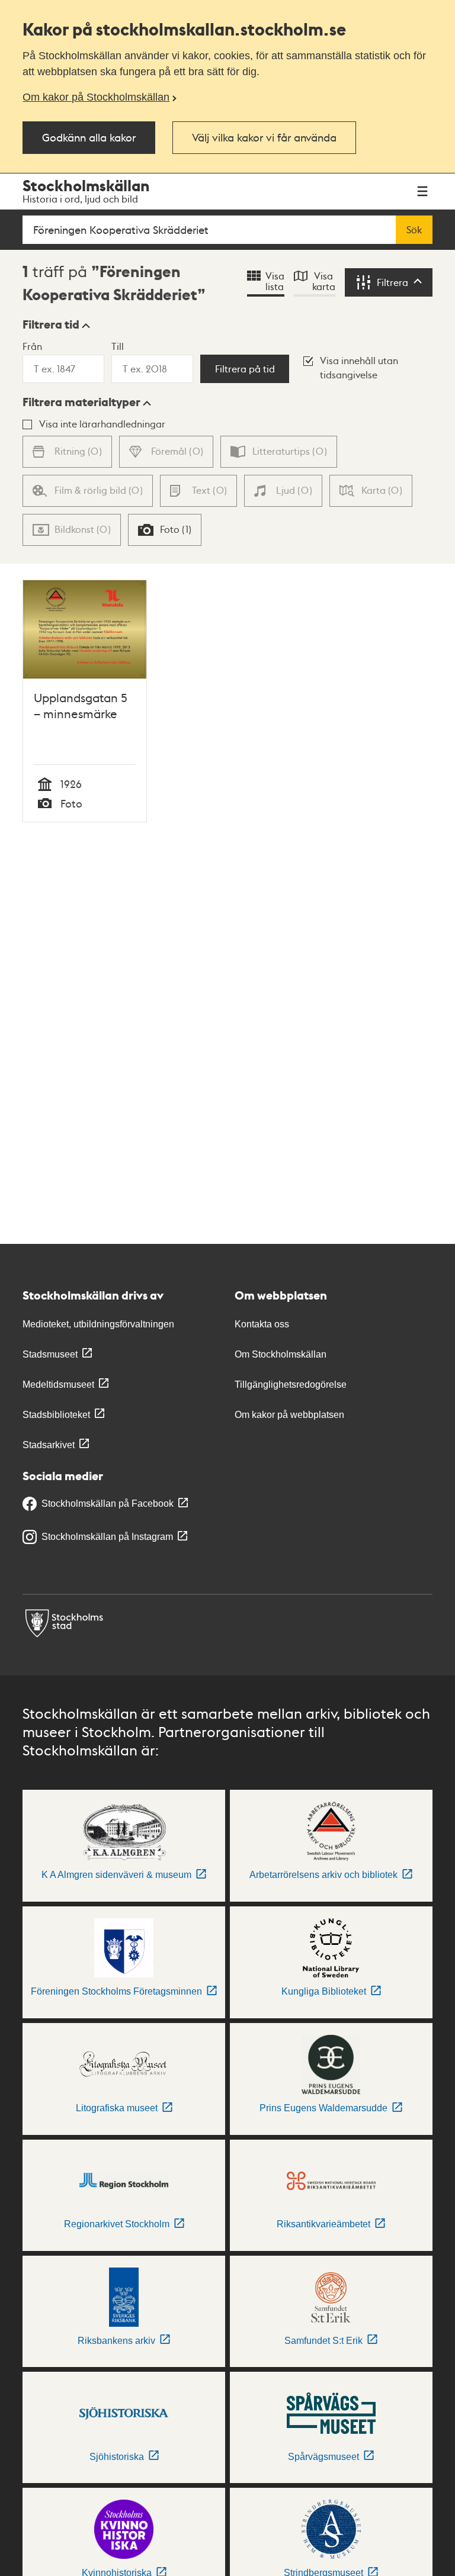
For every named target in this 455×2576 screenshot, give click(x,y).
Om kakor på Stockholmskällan (96, 97)
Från (32, 346)
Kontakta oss (262, 1324)
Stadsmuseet (50, 1354)
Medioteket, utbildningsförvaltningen (98, 1324)
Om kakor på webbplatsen (289, 1415)
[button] (56, 324)
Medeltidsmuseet (58, 1385)
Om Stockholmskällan (281, 1354)
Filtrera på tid (245, 369)
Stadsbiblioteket (56, 1415)
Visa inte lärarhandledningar (102, 424)
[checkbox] (165, 530)
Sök (414, 230)
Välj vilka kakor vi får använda (264, 137)
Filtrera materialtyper (81, 402)
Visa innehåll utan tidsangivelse (359, 367)
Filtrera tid (51, 324)
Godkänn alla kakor (89, 137)
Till (118, 346)
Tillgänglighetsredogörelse (291, 1385)
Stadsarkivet (49, 1445)
